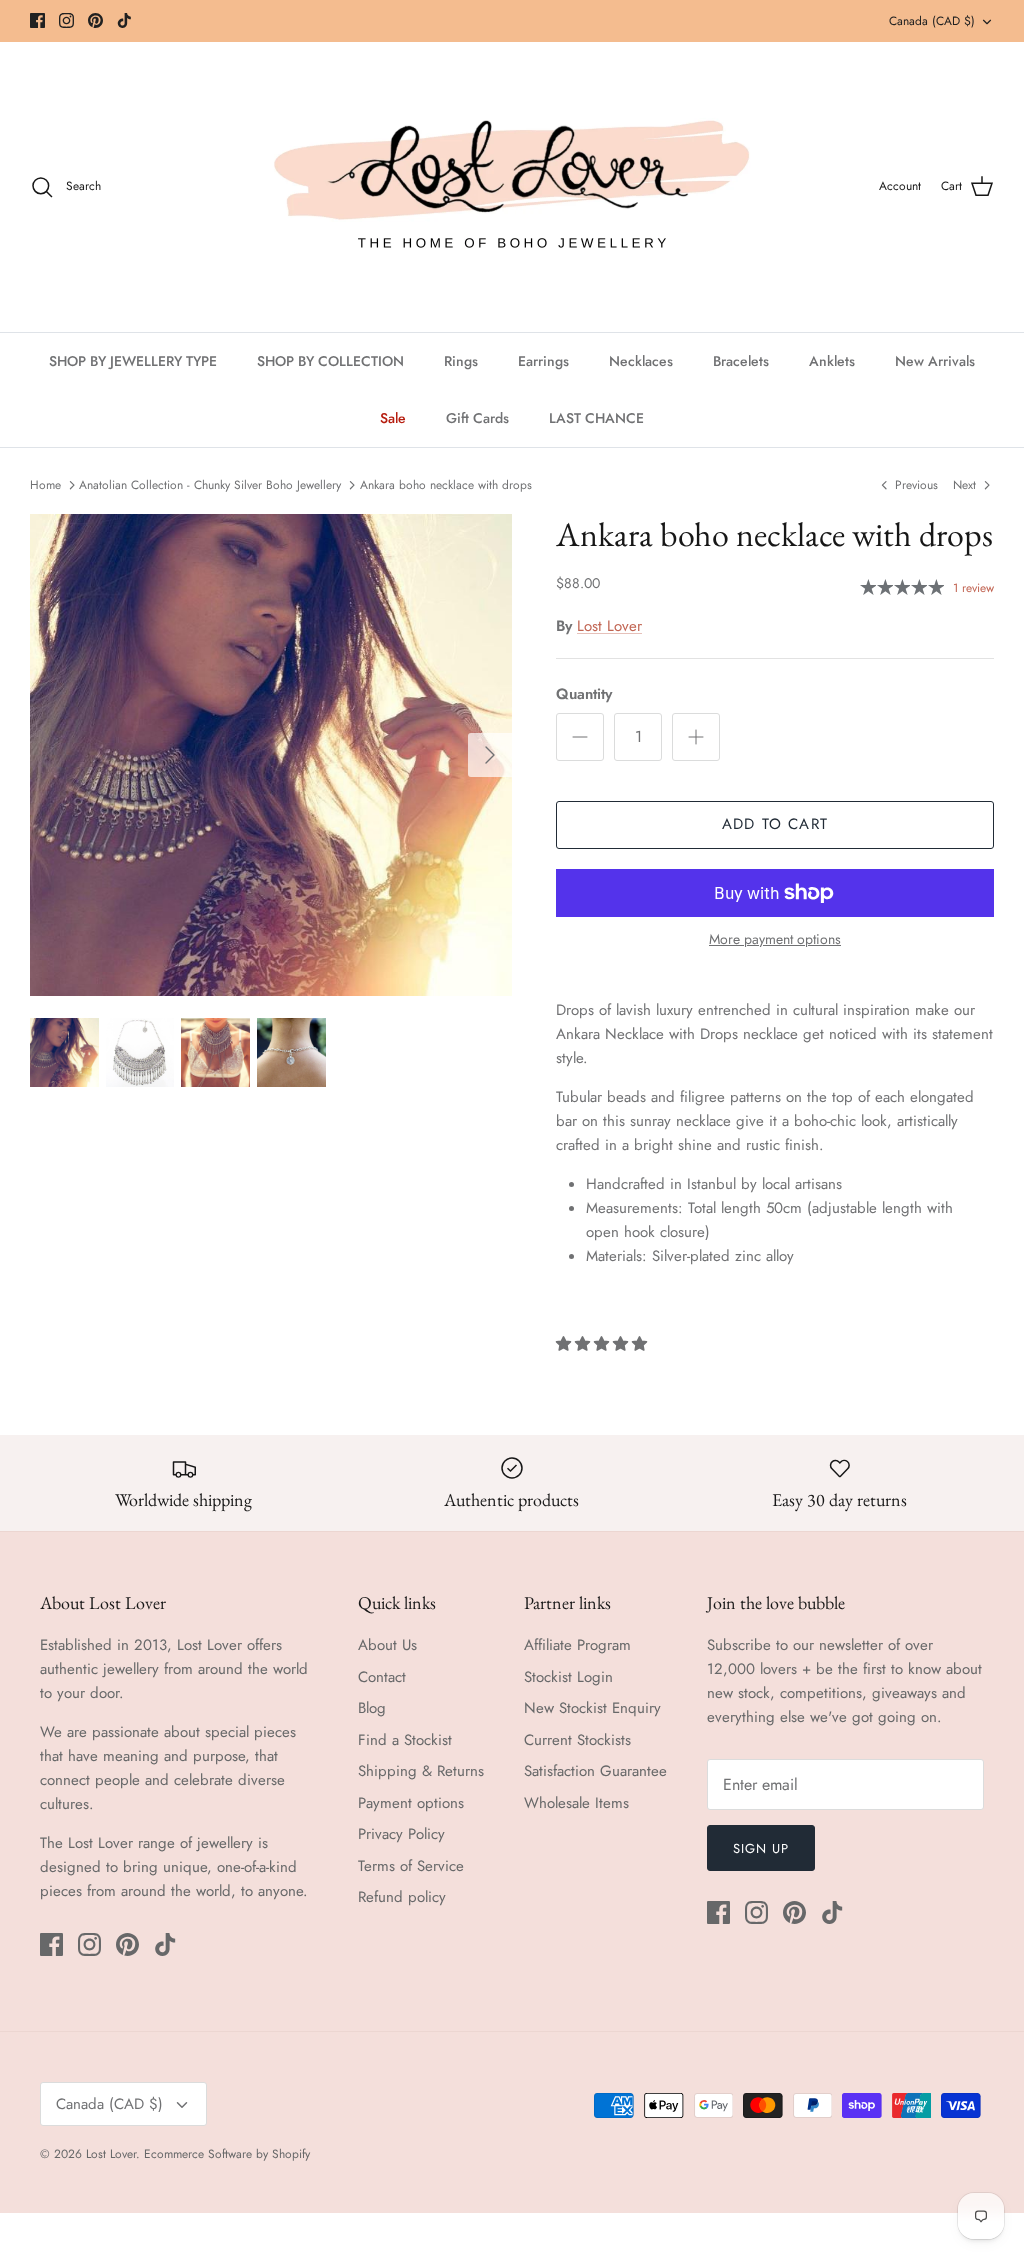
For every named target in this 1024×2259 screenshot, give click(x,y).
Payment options (411, 1803)
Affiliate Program (577, 1645)
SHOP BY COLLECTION (330, 361)
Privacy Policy (401, 1834)
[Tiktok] (124, 20)
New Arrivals (935, 361)
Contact (382, 1677)
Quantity (584, 694)
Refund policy (402, 1897)
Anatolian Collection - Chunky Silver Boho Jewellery (210, 485)
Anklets (832, 361)
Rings (461, 361)
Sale (393, 418)
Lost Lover (609, 626)
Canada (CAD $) (932, 21)
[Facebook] (37, 20)
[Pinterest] (95, 20)
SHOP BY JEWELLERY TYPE (133, 361)
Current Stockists (577, 1740)
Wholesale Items (576, 1803)
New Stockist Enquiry (592, 1708)
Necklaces (641, 361)
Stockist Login (568, 1677)
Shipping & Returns (421, 1771)
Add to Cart (775, 824)
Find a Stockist (405, 1740)
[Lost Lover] (512, 187)
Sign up (761, 1848)
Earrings (543, 361)
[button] (604, 1344)
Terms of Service (411, 1866)
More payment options (775, 939)
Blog (372, 1708)
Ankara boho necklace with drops (446, 485)
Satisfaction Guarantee (595, 1771)
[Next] (490, 755)
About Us (387, 1645)
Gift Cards (477, 418)
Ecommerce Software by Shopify (227, 2154)
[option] (271, 755)
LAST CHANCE (596, 418)
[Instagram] (66, 20)
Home (45, 485)
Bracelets (741, 361)
